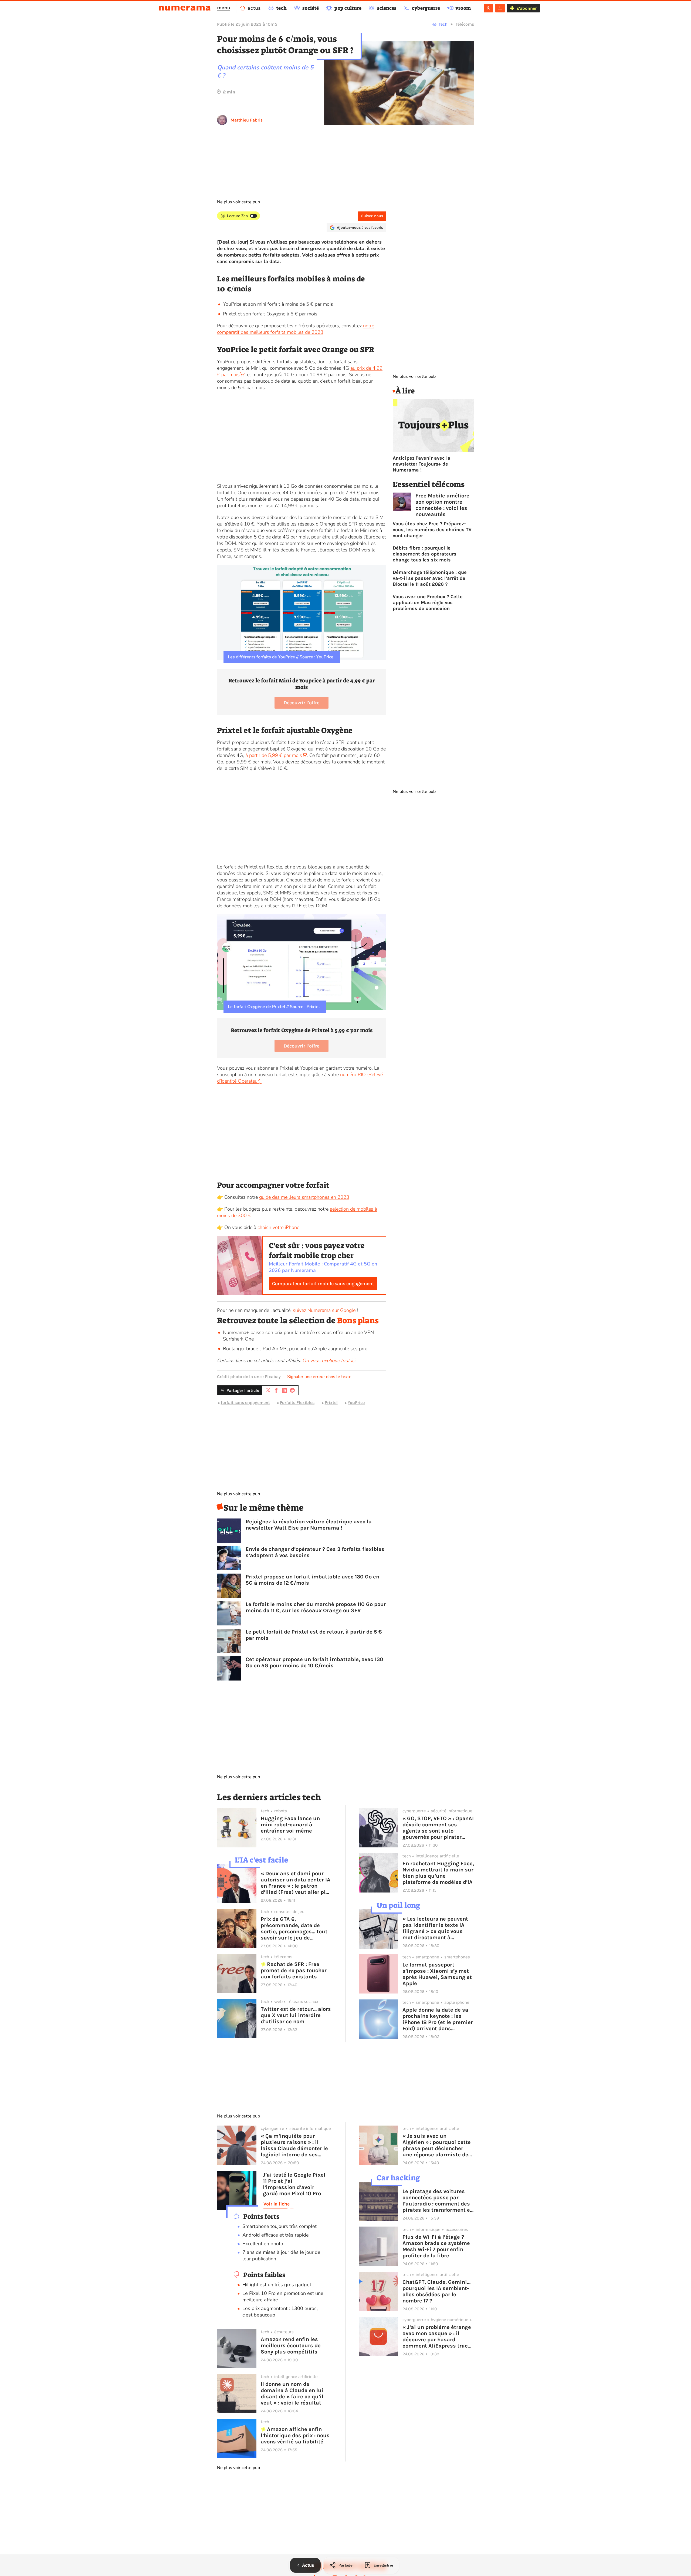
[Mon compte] (488, 8)
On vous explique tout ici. (329, 1361)
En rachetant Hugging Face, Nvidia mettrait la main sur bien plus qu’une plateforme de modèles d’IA (438, 1873)
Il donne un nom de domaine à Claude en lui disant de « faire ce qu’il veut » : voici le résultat (292, 2393)
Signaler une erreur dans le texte (319, 1377)
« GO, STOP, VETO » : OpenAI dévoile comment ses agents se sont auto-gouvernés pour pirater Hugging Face (438, 1828)
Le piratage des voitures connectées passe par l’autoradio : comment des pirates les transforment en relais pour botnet (438, 2201)
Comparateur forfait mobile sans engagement (323, 1284)
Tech (443, 24)
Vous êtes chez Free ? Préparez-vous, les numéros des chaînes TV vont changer (432, 530)
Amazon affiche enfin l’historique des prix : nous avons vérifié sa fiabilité (295, 2435)
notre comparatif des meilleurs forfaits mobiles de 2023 (296, 329)
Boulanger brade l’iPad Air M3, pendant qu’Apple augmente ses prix (295, 1349)
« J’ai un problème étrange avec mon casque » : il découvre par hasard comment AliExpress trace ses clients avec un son (437, 2336)
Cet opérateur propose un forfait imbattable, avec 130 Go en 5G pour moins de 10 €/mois (314, 1662)
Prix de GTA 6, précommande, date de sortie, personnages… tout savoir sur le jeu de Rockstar (294, 1928)
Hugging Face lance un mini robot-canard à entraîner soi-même (290, 1825)
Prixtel (331, 1403)
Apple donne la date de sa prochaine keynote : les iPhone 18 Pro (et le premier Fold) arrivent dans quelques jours (438, 2019)
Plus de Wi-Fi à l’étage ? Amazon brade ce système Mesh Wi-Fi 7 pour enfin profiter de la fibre (436, 2246)
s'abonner (527, 8)
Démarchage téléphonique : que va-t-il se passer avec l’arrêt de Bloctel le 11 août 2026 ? (430, 578)
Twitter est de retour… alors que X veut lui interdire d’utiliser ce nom (296, 2015)
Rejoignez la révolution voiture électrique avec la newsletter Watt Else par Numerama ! (309, 1525)
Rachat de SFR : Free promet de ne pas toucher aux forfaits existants (294, 1970)
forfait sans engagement (245, 1403)
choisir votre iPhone (278, 1227)
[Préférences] (500, 8)
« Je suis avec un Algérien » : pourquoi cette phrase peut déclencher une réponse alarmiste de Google (437, 2145)
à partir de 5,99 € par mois (274, 755)
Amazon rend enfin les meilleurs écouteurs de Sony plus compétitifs (291, 2346)
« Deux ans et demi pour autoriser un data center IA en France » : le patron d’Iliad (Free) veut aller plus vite (296, 1883)
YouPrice (356, 1403)
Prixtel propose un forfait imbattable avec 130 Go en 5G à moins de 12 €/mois (312, 1580)
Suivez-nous (372, 216)
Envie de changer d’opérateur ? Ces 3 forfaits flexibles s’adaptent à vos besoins (315, 1552)
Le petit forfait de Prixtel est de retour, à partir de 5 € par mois (314, 1635)
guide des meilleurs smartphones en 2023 (304, 1197)
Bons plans (358, 1321)
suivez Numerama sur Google (324, 1310)
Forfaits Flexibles (297, 1403)
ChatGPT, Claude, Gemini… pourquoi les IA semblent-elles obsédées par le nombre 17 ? (436, 2291)
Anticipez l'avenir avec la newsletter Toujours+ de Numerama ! (422, 464)
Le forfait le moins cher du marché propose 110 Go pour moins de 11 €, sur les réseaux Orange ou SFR (316, 1607)
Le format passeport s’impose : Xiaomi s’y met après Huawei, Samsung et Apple (437, 1974)
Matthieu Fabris (247, 120)
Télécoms (465, 24)
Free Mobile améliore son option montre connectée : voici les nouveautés (442, 505)
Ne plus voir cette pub (238, 202)
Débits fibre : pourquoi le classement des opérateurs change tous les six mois (425, 554)
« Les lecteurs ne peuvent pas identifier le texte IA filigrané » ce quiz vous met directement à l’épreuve (435, 1928)
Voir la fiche (277, 2204)
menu (224, 8)
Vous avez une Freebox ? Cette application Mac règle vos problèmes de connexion (428, 602)
